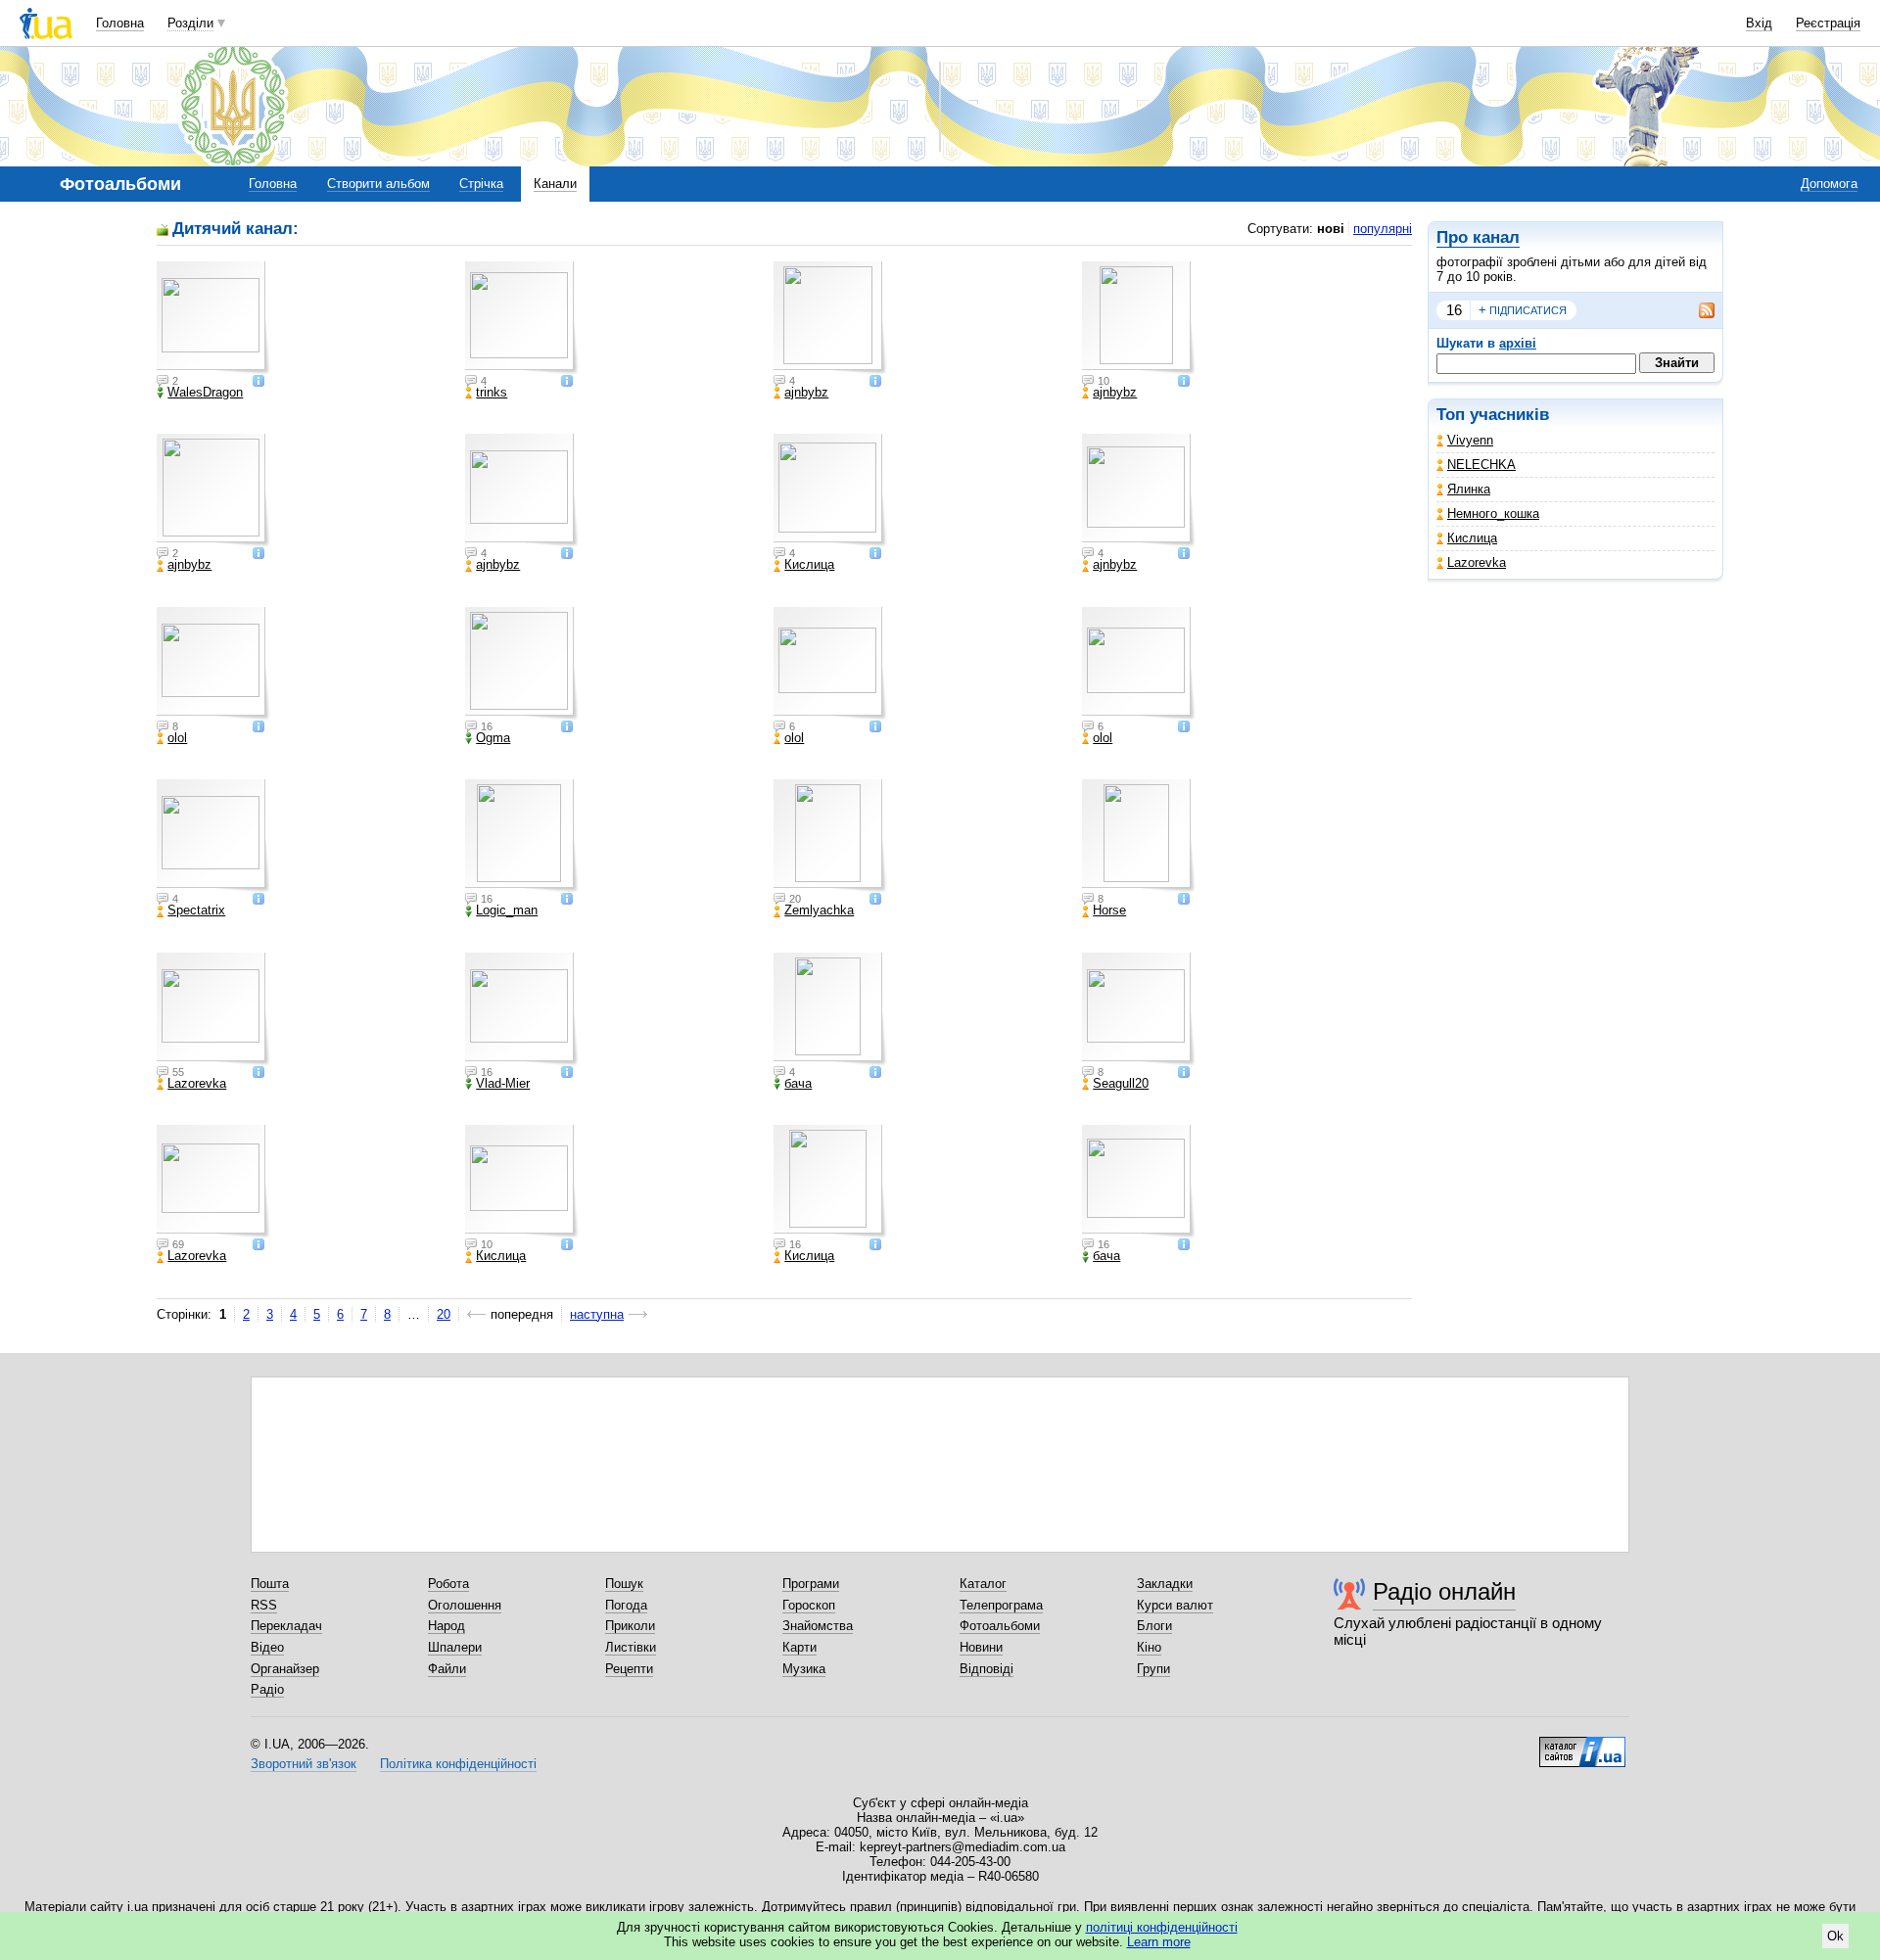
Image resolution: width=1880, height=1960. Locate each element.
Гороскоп (809, 1605)
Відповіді (987, 1669)
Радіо (267, 1689)
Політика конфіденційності (458, 1764)
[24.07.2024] (522, 318)
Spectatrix (196, 910)
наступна (597, 1314)
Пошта (270, 1584)
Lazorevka (1477, 562)
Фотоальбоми (1000, 1626)
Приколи (630, 1626)
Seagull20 (1121, 1084)
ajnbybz (806, 393)
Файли (447, 1669)
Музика (804, 1669)
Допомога (1829, 184)
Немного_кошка (1493, 513)
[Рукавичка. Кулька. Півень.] (213, 490)
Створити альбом (378, 184)
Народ (446, 1626)
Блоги (1154, 1626)
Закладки (1165, 1584)
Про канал (1478, 237)
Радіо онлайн (1444, 1591)
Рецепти (629, 1669)
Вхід (1759, 23)
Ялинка (1469, 489)
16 (1454, 310)
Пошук (624, 1584)
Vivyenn (1470, 440)
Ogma (493, 738)
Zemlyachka (819, 910)
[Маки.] (1139, 318)
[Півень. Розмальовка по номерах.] (830, 318)
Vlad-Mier (503, 1084)
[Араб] (1139, 836)
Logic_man (507, 910)
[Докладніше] (258, 382)
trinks (492, 393)
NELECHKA (1481, 465)
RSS (264, 1605)
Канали (555, 184)
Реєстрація (1828, 23)
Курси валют (1175, 1605)
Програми (811, 1584)
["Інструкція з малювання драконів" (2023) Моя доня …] (213, 318)
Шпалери (455, 1647)
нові (1331, 229)
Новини (981, 1647)
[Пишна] (213, 664)
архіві (1518, 343)
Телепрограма (1001, 1605)
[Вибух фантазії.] (522, 490)
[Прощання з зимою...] (213, 1009)
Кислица (1472, 538)
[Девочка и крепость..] (213, 1182)
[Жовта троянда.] (1139, 490)
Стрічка (481, 184)
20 (444, 1314)
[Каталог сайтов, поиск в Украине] (1582, 1745)
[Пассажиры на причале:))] (522, 1009)
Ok (1835, 1936)
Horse (1109, 910)
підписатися (1523, 310)
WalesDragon (205, 393)
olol (177, 738)
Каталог (983, 1584)
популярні (1383, 229)
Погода (626, 1605)
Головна (120, 23)
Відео (267, 1647)
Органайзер (285, 1669)
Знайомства (818, 1626)
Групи (1153, 1669)
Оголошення (465, 1605)
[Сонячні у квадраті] (1139, 664)
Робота (448, 1584)
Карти (799, 1647)
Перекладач (286, 1626)
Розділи (190, 23)
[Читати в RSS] (1697, 310)
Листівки (631, 1647)
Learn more (1159, 1942)
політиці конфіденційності (1162, 1927)
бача (798, 1084)
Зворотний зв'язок (304, 1764)
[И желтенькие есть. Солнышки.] (830, 836)
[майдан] (522, 1182)
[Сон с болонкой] (522, 836)
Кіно (1149, 1647)
